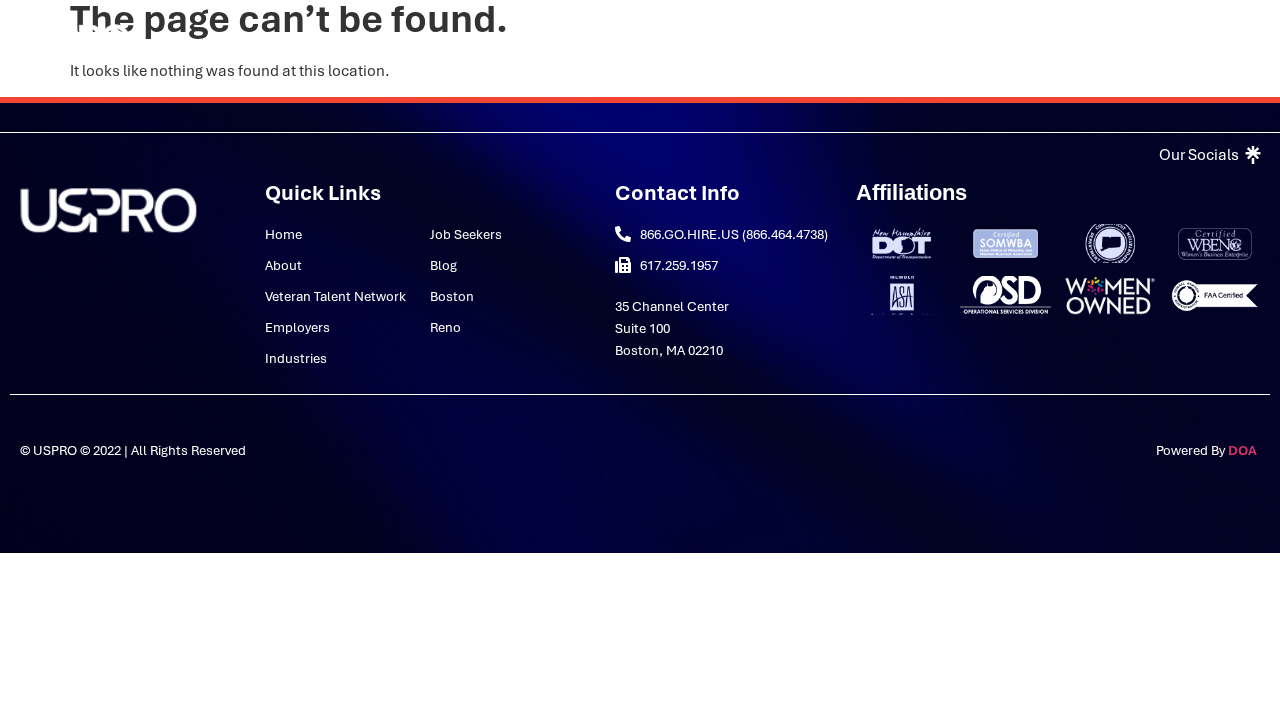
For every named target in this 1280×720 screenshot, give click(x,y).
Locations (542, 89)
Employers (552, 43)
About (239, 43)
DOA (1244, 450)
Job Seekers (789, 43)
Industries (655, 43)
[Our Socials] (1208, 155)
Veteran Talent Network (400, 43)
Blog (877, 43)
